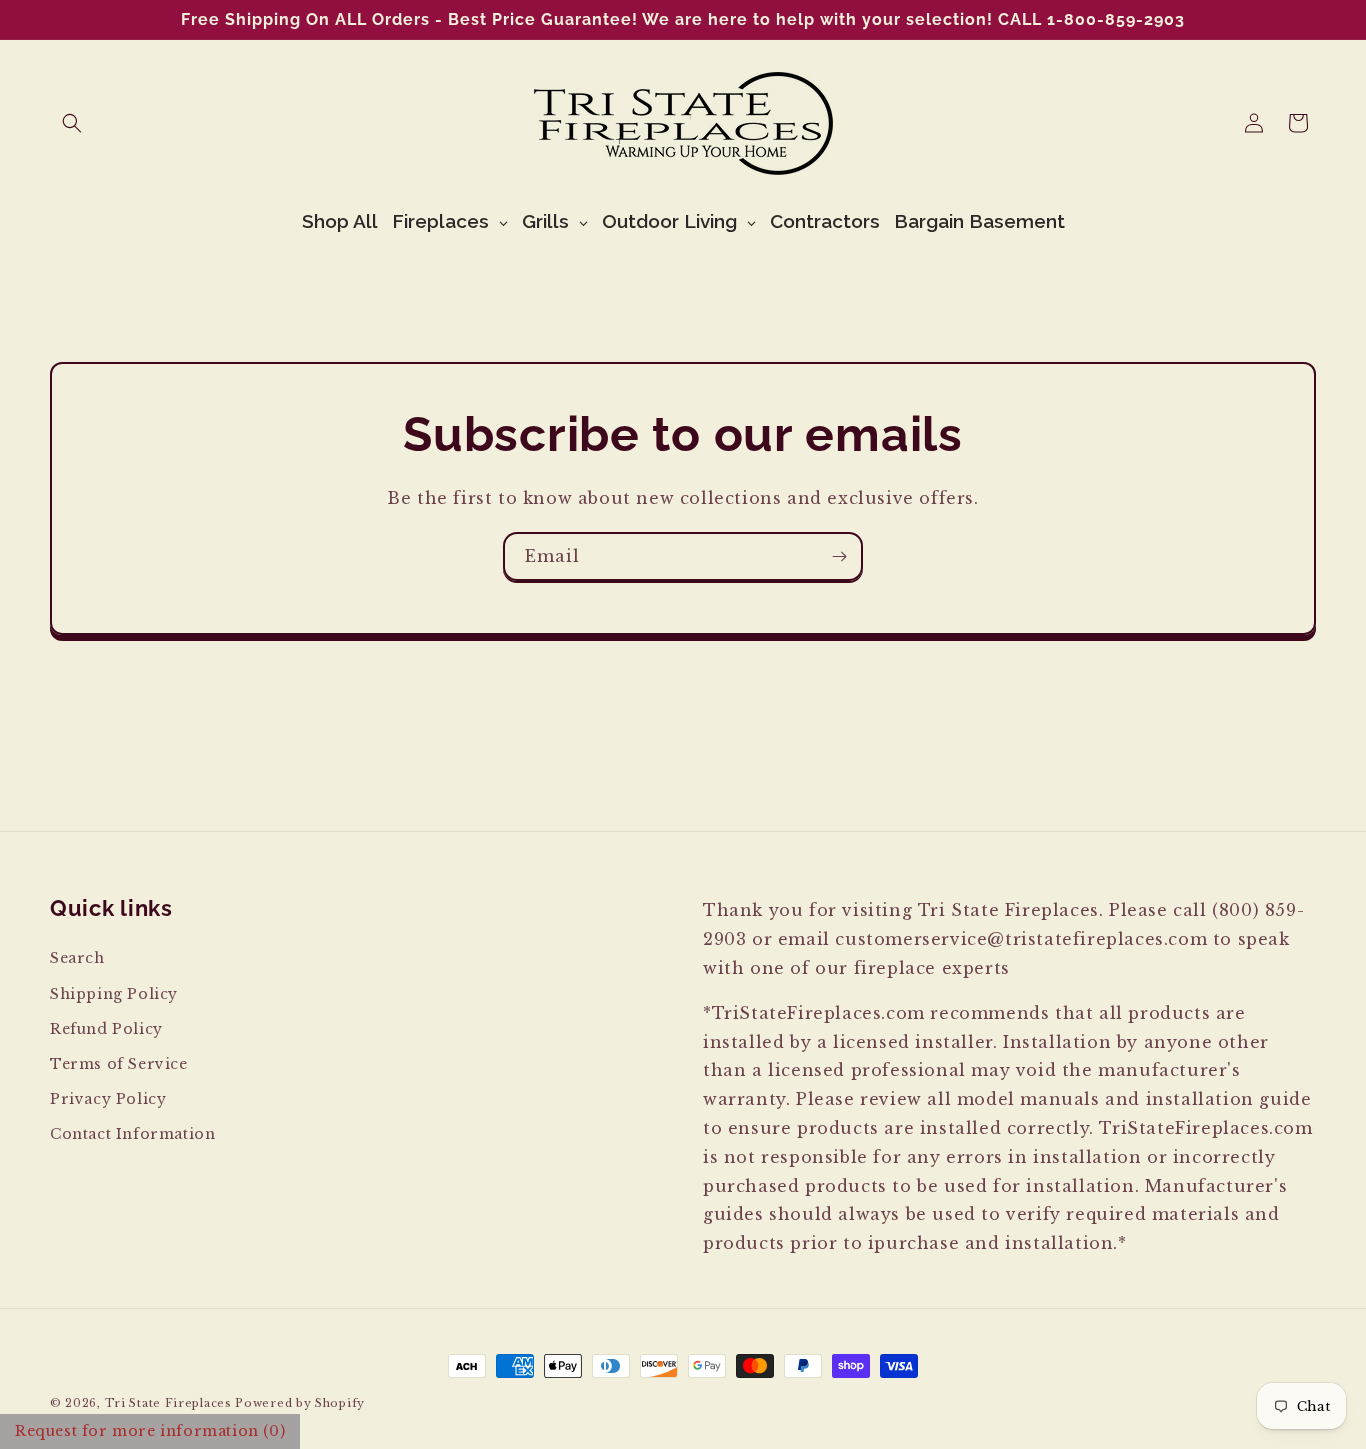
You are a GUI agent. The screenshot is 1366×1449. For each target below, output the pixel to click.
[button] (72, 123)
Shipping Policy (114, 994)
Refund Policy (106, 1029)
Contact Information (132, 1134)
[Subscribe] (839, 556)
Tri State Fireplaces (168, 1403)
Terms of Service (119, 1064)
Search (77, 958)
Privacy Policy (108, 1099)
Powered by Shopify (300, 1403)
